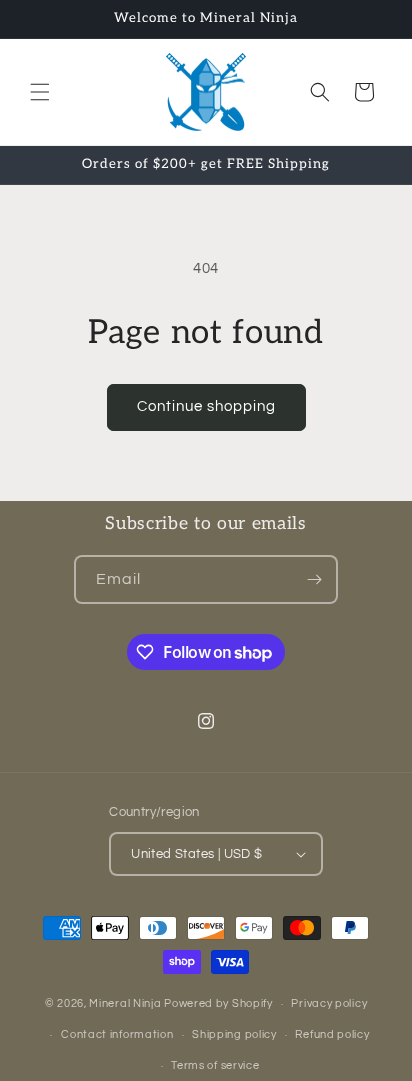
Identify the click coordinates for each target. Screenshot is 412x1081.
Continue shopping (206, 406)
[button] (40, 92)
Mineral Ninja (125, 1003)
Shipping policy (234, 1034)
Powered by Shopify (218, 1003)
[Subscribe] (314, 579)
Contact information (117, 1034)
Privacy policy (329, 1003)
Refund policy (332, 1034)
